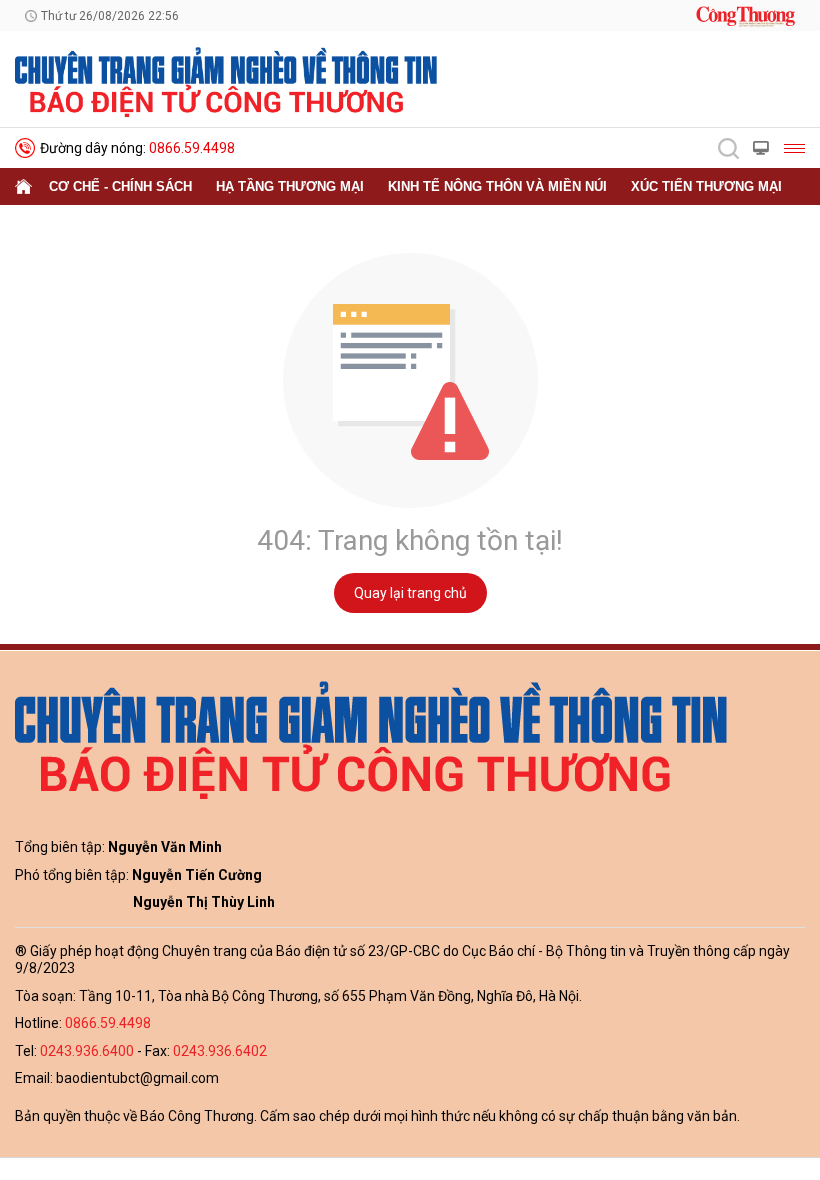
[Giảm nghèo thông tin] (226, 81)
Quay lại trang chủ (410, 593)
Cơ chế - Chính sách (120, 186)
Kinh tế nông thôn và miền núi (497, 186)
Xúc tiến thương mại (706, 186)
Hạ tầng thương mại (290, 186)
